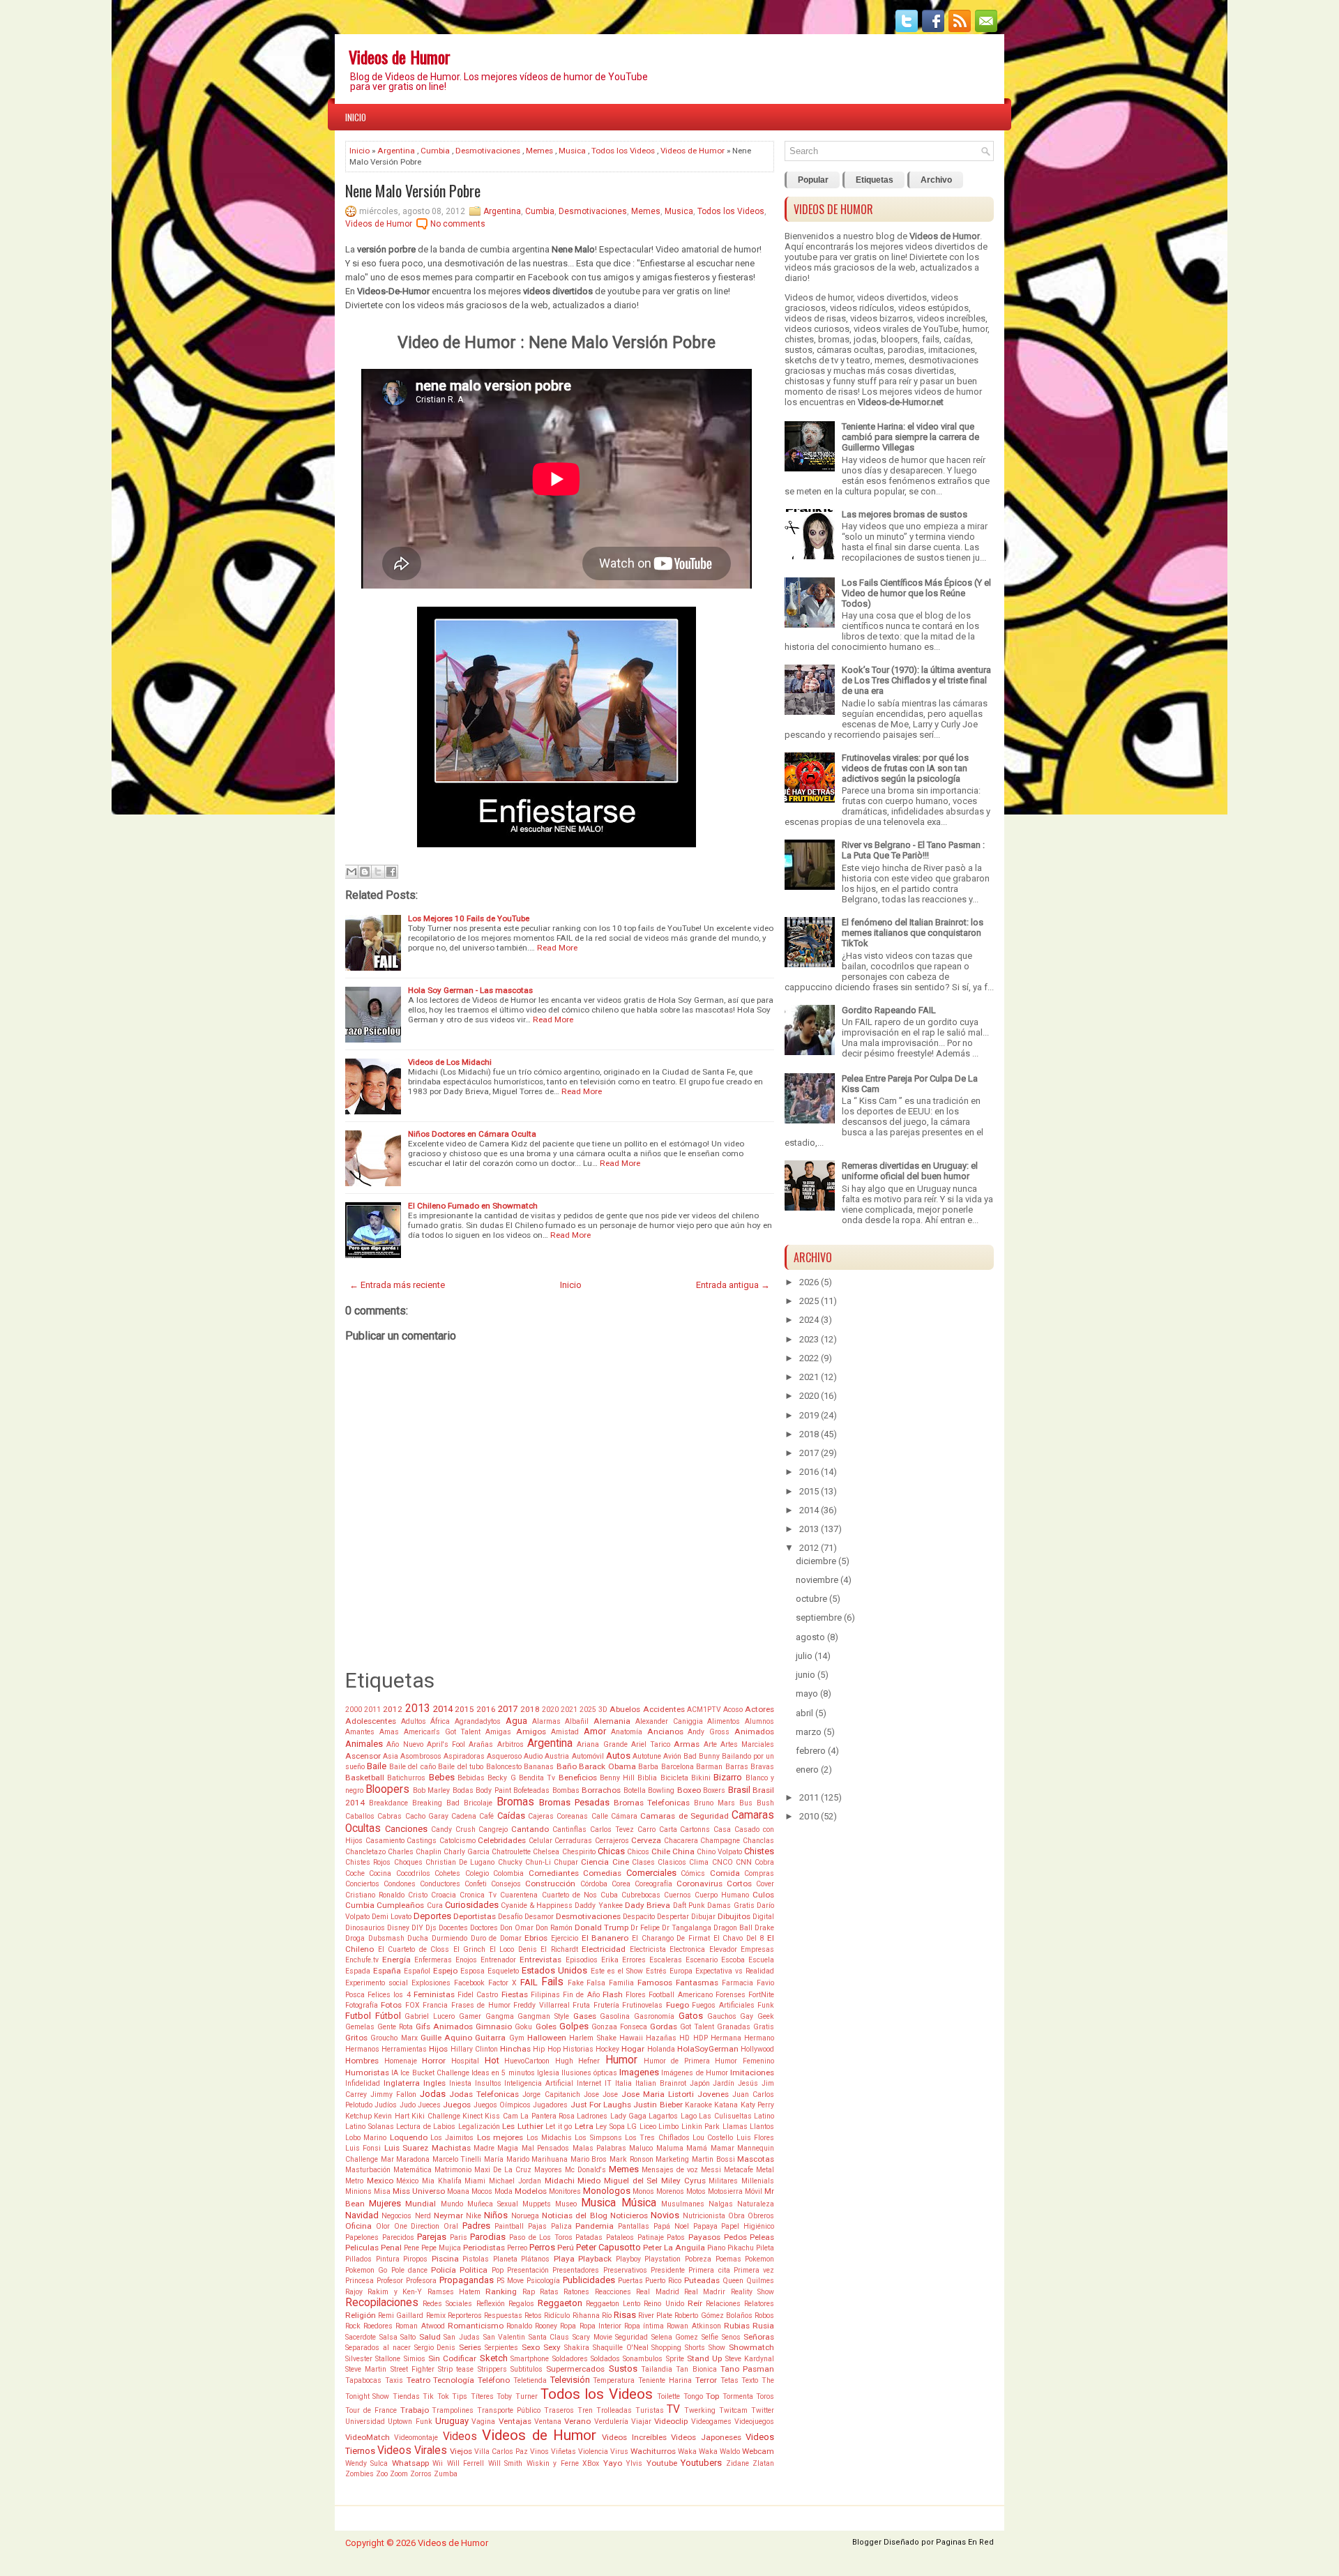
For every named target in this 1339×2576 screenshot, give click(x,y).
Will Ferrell (466, 2463)
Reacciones (613, 2292)
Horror (434, 2061)
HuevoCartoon (527, 2061)
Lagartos (663, 2116)
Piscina (445, 2259)
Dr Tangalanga (687, 1928)
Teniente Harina (665, 2380)
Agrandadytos (478, 1721)
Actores (759, 1709)
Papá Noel (671, 2226)
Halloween (547, 2038)
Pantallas (634, 2226)
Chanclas (758, 1841)
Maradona (413, 2159)
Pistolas (476, 2259)
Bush (765, 1803)
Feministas (434, 1994)
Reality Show (752, 2292)
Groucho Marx (394, 2038)
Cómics (693, 1873)
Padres (476, 2226)
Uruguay (452, 2421)
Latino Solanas (370, 2127)
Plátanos (535, 2259)
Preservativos (625, 2270)
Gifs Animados (444, 2026)
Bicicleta (674, 1778)
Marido (518, 2159)
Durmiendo (449, 1938)
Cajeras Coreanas (558, 1816)
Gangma (500, 2016)
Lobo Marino (366, 2138)
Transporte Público (509, 2410)
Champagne (720, 1841)
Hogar (633, 2049)
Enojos (466, 1960)
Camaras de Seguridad (684, 1816)
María (494, 2159)
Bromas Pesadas (574, 1802)
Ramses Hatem (454, 2292)
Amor (595, 1731)
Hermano (759, 2038)
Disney (398, 1928)
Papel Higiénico (748, 2226)
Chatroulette (511, 1852)
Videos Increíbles (634, 2437)
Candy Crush (453, 1829)
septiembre (819, 1617)
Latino (764, 2116)
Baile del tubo (461, 1767)
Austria (557, 1756)
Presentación (528, 2270)
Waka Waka (698, 2452)
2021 (569, 1710)
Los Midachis (549, 2138)
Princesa (360, 2281)
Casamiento (385, 1841)
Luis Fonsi (363, 2148)
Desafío (510, 1917)
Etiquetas (875, 180)
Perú (566, 2248)
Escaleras (666, 1960)
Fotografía (362, 2005)
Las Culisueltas (725, 2116)
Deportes (432, 1916)
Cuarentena (519, 1895)
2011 (372, 1710)
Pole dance (409, 2270)
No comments (458, 224)
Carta (668, 1829)
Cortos (739, 1884)
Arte (710, 1744)
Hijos (438, 2049)
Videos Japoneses (706, 2437)
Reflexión (491, 2304)
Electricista (648, 1949)
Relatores (759, 2304)
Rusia (763, 2326)
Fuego (678, 2005)
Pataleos (620, 2237)
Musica (572, 151)
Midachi (560, 2181)
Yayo (613, 2463)
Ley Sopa (610, 2127)
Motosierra (725, 2191)
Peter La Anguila (674, 2248)
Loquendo (409, 2137)
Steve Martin (366, 2369)
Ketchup (358, 2116)
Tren (585, 2410)
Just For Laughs (601, 2105)
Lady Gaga (628, 2116)
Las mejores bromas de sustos (905, 514)
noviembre (817, 1580)
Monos (643, 2191)
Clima (699, 1862)
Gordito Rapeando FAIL (889, 1010)
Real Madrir (705, 2292)
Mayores (548, 2170)
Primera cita (709, 2270)
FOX (413, 2005)
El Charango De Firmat (671, 1938)
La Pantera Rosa (547, 2116)
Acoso (733, 1710)
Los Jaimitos (452, 2138)
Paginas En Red (965, 2542)
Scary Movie (592, 2337)
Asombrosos (421, 1756)
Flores (636, 1995)
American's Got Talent (442, 1732)
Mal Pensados (545, 2148)
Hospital (465, 2061)
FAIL (529, 1982)
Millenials (758, 2181)
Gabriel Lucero (430, 2016)
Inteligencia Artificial (539, 2083)
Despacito (639, 1917)
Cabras (389, 1816)
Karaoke (698, 2105)
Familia (621, 1983)
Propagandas (467, 2280)
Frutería (606, 2005)
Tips (460, 2396)
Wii (438, 2463)
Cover (765, 1884)
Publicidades (589, 2280)
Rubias (737, 2326)
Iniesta (460, 2083)
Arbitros (510, 1744)
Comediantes (554, 1873)
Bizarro (728, 1777)
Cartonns (695, 1829)
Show (717, 2348)
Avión (672, 1756)
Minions (358, 2191)
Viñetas (563, 2452)
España (387, 1971)
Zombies (360, 2474)
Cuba (609, 1895)
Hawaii (631, 2038)
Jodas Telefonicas (484, 2094)
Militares (723, 2181)
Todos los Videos (623, 151)
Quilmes (760, 2281)
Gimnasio (494, 2026)
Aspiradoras (464, 1756)
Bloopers (387, 1789)
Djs (431, 1928)
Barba (648, 1767)
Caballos (360, 1816)
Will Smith (505, 2463)
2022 (809, 1358)
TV (673, 2409)
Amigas (498, 1732)
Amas (389, 1732)
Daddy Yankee (598, 1906)
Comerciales (651, 1873)
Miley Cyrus (683, 2181)
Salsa (388, 2337)
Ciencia (595, 1862)
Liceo (648, 2127)
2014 (443, 1709)
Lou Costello (713, 2138)
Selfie (710, 2337)
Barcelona (678, 1767)
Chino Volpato (719, 1852)
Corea (621, 1884)
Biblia (647, 1778)
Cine (621, 1862)
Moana (458, 2191)
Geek (766, 2016)
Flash (613, 1994)
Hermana (726, 2038)
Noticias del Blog (575, 2215)
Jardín (724, 2083)
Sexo (531, 2347)
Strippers (492, 2369)
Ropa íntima (644, 2326)
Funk (766, 2005)
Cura (435, 1906)
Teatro (418, 2380)
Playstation (663, 2259)
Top (712, 2396)
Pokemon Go (366, 2270)
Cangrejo (493, 1829)
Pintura (388, 2259)
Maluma (670, 2148)
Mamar (723, 2148)
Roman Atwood (420, 2326)
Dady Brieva (648, 1905)
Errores (634, 1960)
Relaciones (723, 2304)
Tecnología (454, 2380)
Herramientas (404, 2049)
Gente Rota (395, 2027)
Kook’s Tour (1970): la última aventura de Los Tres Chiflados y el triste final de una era (916, 680)
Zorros (421, 2474)
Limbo (668, 2127)
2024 (809, 1320)
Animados (754, 1732)
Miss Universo (419, 2191)
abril (804, 1713)
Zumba (446, 2474)
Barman (709, 1767)
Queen (733, 2281)
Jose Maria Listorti (658, 2094)
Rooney (546, 2326)
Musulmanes (683, 2204)
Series (470, 2347)
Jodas (433, 2094)
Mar (387, 2159)
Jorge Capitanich (551, 2094)
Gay (747, 2016)
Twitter (763, 2410)
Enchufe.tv (362, 1960)
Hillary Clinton (474, 2049)
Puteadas (702, 2280)
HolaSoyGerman (708, 2049)
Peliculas (362, 2248)
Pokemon (759, 2259)
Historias (578, 2049)
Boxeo (689, 1790)
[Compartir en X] (378, 872)
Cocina (380, 1873)
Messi (711, 2170)
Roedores (378, 2326)
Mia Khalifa (442, 2181)
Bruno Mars (714, 1803)
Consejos (506, 1884)
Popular (813, 180)
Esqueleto (503, 1971)
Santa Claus (549, 2337)
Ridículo (557, 2316)
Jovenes (713, 2094)
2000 (354, 1710)
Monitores (565, 2191)
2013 (418, 1709)
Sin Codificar (452, 2358)
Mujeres (385, 2203)
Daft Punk (689, 1906)
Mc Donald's (585, 2170)
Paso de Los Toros (541, 2237)
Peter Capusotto (608, 2247)
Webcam (758, 2451)
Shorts (695, 2348)
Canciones (406, 1829)
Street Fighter (413, 2369)
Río (607, 2316)
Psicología (543, 2281)
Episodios (582, 1960)
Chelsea (546, 1852)
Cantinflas (569, 1829)
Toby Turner (517, 2396)
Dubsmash (386, 1938)
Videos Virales (412, 2450)
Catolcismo (457, 1841)
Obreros (761, 2216)
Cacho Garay (427, 1816)
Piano (716, 2248)
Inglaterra (402, 2083)
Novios (665, 2215)
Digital (763, 1917)
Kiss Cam (501, 2116)
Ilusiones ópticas (589, 2073)
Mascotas (756, 2159)
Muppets (537, 2204)
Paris (459, 2237)
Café (486, 1816)
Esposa (472, 1971)
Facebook (469, 1983)
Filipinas (545, 1995)
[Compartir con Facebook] (391, 872)
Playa (564, 2259)
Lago (689, 2116)
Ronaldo (519, 2326)
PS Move (510, 2281)
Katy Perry (757, 2105)
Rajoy (354, 2292)
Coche (355, 1873)
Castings (422, 1841)
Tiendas (406, 2396)
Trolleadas (614, 2410)
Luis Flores (755, 2138)
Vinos (539, 2452)
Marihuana (550, 2159)
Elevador (723, 1949)
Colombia (508, 1873)
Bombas (566, 1790)
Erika (610, 1960)
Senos (731, 2337)
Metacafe (739, 2170)
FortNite (761, 1995)
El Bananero (605, 1938)
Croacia (444, 1895)
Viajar (641, 2422)
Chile (661, 1851)
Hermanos (362, 2049)
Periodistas (484, 2248)
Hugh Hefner (578, 2061)
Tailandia (657, 2369)
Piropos (415, 2259)
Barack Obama (607, 1766)
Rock (353, 2326)
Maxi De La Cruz (503, 2170)
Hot (492, 2060)
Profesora (421, 2281)
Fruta (581, 2005)
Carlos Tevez (612, 1829)
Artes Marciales (747, 1744)
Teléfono (494, 2380)
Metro (354, 2181)
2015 (464, 1709)
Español (417, 1971)
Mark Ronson (631, 2159)
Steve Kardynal (750, 2359)
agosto (810, 1637)
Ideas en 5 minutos (503, 2073)
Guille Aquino (446, 2038)
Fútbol (388, 2016)
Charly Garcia (467, 1852)
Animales (364, 1744)
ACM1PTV (704, 1710)
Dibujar (703, 1917)
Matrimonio (453, 2170)
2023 (809, 1339)
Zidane (737, 2463)
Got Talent (697, 2027)
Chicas (611, 1851)
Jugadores (550, 2105)
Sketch (494, 2358)
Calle (600, 1816)
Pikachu (741, 2248)
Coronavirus (699, 1884)
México (407, 2181)
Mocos (482, 2191)
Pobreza (698, 2259)
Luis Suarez (406, 2148)
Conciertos (362, 1884)
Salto (408, 2337)
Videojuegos (754, 2422)
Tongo (693, 2396)
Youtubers (701, 2463)
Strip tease (456, 2369)
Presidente (668, 2270)
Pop (498, 2270)
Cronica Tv (478, 1895)
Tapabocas (363, 2380)
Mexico (380, 2181)
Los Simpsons (598, 2138)
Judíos (386, 2105)
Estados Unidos (554, 1970)
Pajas (537, 2226)
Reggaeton (560, 2303)
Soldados (605, 2359)
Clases (643, 1862)
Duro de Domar (496, 1938)
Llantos (762, 2127)
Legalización (479, 2127)
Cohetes (447, 1873)
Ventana (548, 2422)
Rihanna (586, 2316)
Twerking (700, 2410)
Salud (430, 2337)
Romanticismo (476, 2326)
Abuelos (625, 1709)
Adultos (414, 1721)
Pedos (735, 2237)
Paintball (509, 2226)
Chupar (566, 1862)
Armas (687, 1744)
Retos (533, 2316)
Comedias (602, 1873)
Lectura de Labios (426, 2127)
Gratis (764, 2027)
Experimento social (377, 1983)
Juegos (457, 2105)
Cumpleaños (400, 1905)
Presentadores (576, 2270)
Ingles (434, 2083)
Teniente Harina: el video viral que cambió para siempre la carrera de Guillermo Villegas (910, 437)
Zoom (399, 2474)
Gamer (470, 2016)
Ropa (568, 2326)
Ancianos (665, 1732)
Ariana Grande (602, 1744)
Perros (542, 2247)
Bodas (463, 1790)
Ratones (576, 2292)
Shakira (577, 2348)
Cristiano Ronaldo (375, 1895)
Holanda (661, 2049)
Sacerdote (361, 2337)
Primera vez (754, 2270)
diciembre (816, 1561)
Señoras (759, 2337)
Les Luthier (523, 2126)
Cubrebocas (641, 1895)
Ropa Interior (600, 2326)
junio (805, 1675)
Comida (725, 1873)
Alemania (612, 1721)
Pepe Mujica (441, 2248)
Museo (566, 2204)
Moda (504, 2191)
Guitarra (490, 2038)
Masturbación (368, 2170)
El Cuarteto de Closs (414, 1949)
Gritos (356, 2038)
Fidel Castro (478, 1995)
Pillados (358, 2259)
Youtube (662, 2463)
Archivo (936, 180)
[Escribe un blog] (365, 872)
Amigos (531, 1732)
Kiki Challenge (436, 2116)
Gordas (664, 2026)
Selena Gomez (675, 2337)
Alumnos (759, 1721)
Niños (496, 2215)
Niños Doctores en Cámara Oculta (472, 1134)
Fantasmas (697, 1983)
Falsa (596, 1983)
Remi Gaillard (401, 2316)
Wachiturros (653, 2451)
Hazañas (661, 2038)
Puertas (630, 2281)
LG (632, 2127)
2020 (550, 1710)
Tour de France (371, 2410)
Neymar (448, 2215)
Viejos (461, 2451)
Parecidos (398, 2237)
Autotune (647, 1756)
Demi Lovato (392, 1917)
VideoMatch (368, 2437)
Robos (764, 2316)
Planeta (505, 2259)
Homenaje (401, 2061)
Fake (576, 1983)
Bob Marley (431, 1790)
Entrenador (498, 1960)
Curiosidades (472, 1905)
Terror (706, 2380)
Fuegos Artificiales (723, 2005)
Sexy (552, 2347)
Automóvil (588, 1756)
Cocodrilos (413, 1873)
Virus (619, 2452)
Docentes (453, 1928)
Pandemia (595, 2226)
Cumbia (435, 151)
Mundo (452, 2204)
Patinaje (651, 2237)
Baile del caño (413, 1767)
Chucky (510, 1862)
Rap (529, 2292)
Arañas (481, 1744)
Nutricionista (704, 2216)
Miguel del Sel (631, 2181)
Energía (396, 1960)
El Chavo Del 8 (739, 1938)
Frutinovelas (642, 2005)
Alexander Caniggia (669, 1721)
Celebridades (502, 1840)
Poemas (728, 2259)
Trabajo (415, 2410)
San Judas (462, 2337)
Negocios (396, 2216)
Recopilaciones (382, 2303)
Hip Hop (546, 2049)
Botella (635, 1790)
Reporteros (465, 2316)
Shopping (666, 2348)
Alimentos (724, 1721)
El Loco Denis (513, 1949)
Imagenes (639, 2072)
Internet (589, 2083)
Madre (484, 2148)
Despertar (673, 1917)
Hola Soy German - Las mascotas (470, 990)
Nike (474, 2216)
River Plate (655, 2316)
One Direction (417, 2226)
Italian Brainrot (661, 2083)
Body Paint (493, 1790)
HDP (701, 2038)
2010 (809, 1816)
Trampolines (453, 2410)
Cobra (764, 1862)
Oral (451, 2226)
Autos (618, 1756)
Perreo (517, 2248)
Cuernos (678, 1895)
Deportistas (475, 1916)
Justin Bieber (658, 2105)
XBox (591, 2463)
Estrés (656, 1971)
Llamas (735, 2127)
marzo (809, 1732)
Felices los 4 (389, 1995)
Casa (722, 1829)
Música (639, 2203)
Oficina (358, 2226)
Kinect (472, 2116)
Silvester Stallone (373, 2359)
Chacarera (681, 1841)
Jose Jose (601, 2094)
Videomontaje (416, 2438)
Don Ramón (554, 1928)
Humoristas (367, 2073)
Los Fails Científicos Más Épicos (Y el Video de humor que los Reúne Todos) (916, 593)
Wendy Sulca (366, 2463)
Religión (361, 2315)
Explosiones (431, 1983)
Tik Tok (436, 2396)
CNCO (723, 1862)
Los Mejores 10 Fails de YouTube (469, 918)
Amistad (565, 1732)
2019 (809, 1415)
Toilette (668, 2396)
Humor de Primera (677, 2061)
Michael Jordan (515, 2181)
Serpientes (501, 2348)
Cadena (464, 1816)
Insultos (488, 2083)
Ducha (418, 1938)
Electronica (687, 1949)
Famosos (655, 1983)
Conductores (440, 1884)
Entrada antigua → (733, 1285)
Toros (765, 2396)
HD (684, 2038)
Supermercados (575, 2369)
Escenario (702, 1960)
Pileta (765, 2248)
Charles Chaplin (415, 1852)
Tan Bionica (696, 2369)
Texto (750, 2380)
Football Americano (680, 1995)
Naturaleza (756, 2204)
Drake (764, 1928)
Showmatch (751, 2347)
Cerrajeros (612, 1841)
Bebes (442, 1777)
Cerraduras (573, 1841)
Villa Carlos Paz (501, 2452)
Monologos (607, 2191)
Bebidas (471, 1778)
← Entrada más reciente (397, 1285)
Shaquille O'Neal (621, 2348)
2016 (486, 1709)
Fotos (391, 2005)
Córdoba (594, 1884)
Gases (585, 2016)
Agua (516, 1721)
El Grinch (470, 1949)
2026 (809, 1282)
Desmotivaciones (488, 151)
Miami (475, 2181)
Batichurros (406, 1778)
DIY (417, 1928)
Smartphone (530, 2359)
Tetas (729, 2380)
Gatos (691, 2016)
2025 (588, 1710)
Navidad (362, 2215)
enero (807, 1770)
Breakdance (388, 1803)
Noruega (525, 2216)
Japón (700, 2083)
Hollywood (757, 2049)
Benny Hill (617, 1778)
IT (608, 2083)
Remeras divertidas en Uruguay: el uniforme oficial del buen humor (910, 1171)
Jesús (748, 2083)
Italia (623, 2083)
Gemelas (360, 2027)
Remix (436, 2316)
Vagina (483, 2422)
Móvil (754, 2191)
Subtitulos (527, 2369)
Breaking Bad (436, 1803)
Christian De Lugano (460, 1862)
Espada (358, 1971)
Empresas (757, 1949)
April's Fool (446, 1744)
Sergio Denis (435, 2348)
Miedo (589, 2181)
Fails (552, 1982)
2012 (393, 1709)
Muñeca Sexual (493, 2204)
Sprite (675, 2359)
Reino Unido (664, 2304)
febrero (811, 1751)
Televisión (570, 2380)
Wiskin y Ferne (553, 2463)
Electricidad (604, 1949)
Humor (621, 2060)
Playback (595, 2259)
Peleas (762, 2237)
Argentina (396, 151)
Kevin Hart (391, 2116)
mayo (807, 1694)
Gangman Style (543, 2016)
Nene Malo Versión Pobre (413, 190)
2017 (508, 1709)
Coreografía (653, 1884)
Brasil (739, 1790)
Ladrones (592, 2116)
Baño (567, 1766)
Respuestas (503, 2316)
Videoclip (671, 2421)
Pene (411, 2248)
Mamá (697, 2148)
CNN (744, 1862)
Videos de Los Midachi (450, 1062)
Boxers (714, 1790)
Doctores (484, 1928)
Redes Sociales (447, 2304)
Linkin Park (701, 2127)
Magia (508, 2148)
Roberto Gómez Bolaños (713, 2316)
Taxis (394, 2380)
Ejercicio (565, 1938)
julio (804, 1656)
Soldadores (570, 2359)
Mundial (421, 2204)
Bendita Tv (537, 1778)
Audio (533, 1756)
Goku (523, 2027)
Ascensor (363, 1756)
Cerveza (646, 1840)
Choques (408, 1862)
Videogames (711, 2422)
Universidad (365, 2422)
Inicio (356, 117)
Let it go (559, 2127)
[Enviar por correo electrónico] (351, 872)
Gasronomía (654, 2016)
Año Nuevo (404, 1744)
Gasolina (615, 2016)
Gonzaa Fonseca (619, 2027)
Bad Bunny (702, 1756)
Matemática (413, 2170)
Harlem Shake (592, 2038)
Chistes (759, 1851)
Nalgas (721, 2204)
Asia (391, 1756)
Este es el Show (617, 1971)
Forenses (731, 1995)
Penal (391, 2248)
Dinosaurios (365, 1928)
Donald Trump (602, 1927)
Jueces (429, 2105)
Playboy (628, 2259)
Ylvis (634, 2463)
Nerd (423, 2216)
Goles (546, 2026)
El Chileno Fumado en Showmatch (473, 1206)
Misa (382, 2191)
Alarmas (546, 1721)
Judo (408, 2105)
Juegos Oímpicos (502, 2105)
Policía (444, 2270)
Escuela (761, 1960)
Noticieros (629, 2215)
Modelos (531, 2191)
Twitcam (733, 2410)
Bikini (701, 1778)
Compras (759, 1873)
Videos (460, 2437)
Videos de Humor (400, 56)
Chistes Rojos (368, 1862)
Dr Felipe (645, 1928)
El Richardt (559, 1949)
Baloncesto (504, 1767)
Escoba (733, 1960)
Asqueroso (504, 1756)
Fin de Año (581, 1995)
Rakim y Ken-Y (395, 2292)
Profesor (390, 2281)
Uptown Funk (410, 2422)
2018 (530, 1709)
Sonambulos (643, 2359)
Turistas (650, 2410)
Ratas (549, 2292)
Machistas (451, 2148)
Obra (736, 2216)
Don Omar (517, 1928)
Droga (355, 1938)
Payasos (704, 2237)
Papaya (705, 2226)
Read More (557, 948)
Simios (415, 2359)
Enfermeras (433, 1960)
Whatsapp (410, 2463)
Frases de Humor (481, 2005)
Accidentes (664, 1709)
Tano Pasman (747, 2369)
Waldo (730, 2452)
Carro (646, 1829)
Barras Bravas (750, 1767)
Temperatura (614, 2380)
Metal (765, 2170)
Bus (746, 1803)
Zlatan (763, 2463)
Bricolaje (478, 1803)
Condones (400, 1884)
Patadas (589, 2237)
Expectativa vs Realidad (735, 1971)
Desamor (539, 1917)
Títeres (482, 2396)
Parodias (488, 2237)
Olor (383, 2226)
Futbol (358, 2016)
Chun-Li (538, 1862)
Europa (681, 1971)
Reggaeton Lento (613, 2304)
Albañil (577, 1721)
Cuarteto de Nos (569, 1895)
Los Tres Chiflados (657, 2138)
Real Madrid (657, 2292)
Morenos (670, 2191)
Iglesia (548, 2073)
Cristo (418, 1895)
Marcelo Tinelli (457, 2159)
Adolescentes (371, 1721)
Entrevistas (540, 1960)
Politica (474, 2270)
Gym (517, 2038)
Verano (577, 2421)
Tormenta (738, 2396)
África (440, 1721)
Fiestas (515, 1994)
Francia (435, 2005)
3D (603, 1710)
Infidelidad (363, 2083)
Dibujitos (734, 1916)
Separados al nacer (378, 2348)
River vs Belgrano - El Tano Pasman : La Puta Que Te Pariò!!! (913, 850)
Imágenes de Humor (694, 2073)
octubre (811, 1599)
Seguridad (631, 2337)
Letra (584, 2126)
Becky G (501, 1778)
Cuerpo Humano (722, 1895)
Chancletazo (365, 1852)
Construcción (550, 1884)
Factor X (502, 1983)
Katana (726, 2105)
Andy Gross (709, 1732)
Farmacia (737, 1983)
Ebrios (536, 1938)
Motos (696, 2191)
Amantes (360, 1732)
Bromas (515, 1802)
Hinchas (515, 2049)
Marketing (672, 2159)
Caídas (511, 1816)
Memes (539, 151)
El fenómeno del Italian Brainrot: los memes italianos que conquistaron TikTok (913, 933)
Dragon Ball (733, 1928)
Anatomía (627, 1732)
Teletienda (530, 2380)
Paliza (561, 2226)
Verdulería (611, 2422)
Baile (377, 1766)
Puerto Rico (663, 2281)
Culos (763, 1895)
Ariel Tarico (651, 1744)
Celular (540, 1841)
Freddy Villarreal (541, 2005)
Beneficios (578, 1778)
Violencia (593, 2452)
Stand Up (704, 2358)
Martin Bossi (713, 2159)
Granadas (734, 2027)
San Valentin (505, 2337)
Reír (695, 2303)
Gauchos (722, 2016)
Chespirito (579, 1852)
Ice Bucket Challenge (434, 2073)
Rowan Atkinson (694, 2326)
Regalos (521, 2304)
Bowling (661, 1790)
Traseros (559, 2410)
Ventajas (515, 2421)
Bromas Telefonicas (652, 1803)
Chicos (638, 1852)
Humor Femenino (744, 2061)
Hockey (607, 2049)
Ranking (501, 2291)
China (683, 1851)
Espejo (445, 1971)
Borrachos (601, 1790)
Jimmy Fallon (393, 2094)
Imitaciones (752, 2073)
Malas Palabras (599, 2148)
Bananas (539, 1767)
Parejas (432, 2237)
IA (395, 2073)
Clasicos (672, 1862)
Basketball (365, 1778)
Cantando (530, 1829)
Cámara (624, 1816)
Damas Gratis (731, 1906)
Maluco (641, 2148)
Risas (625, 2315)
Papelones (362, 2237)
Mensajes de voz (670, 2170)
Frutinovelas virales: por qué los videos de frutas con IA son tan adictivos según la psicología (905, 768)
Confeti (476, 1884)
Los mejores (500, 2137)
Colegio (477, 1873)
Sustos (623, 2369)
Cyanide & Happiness (537, 1906)
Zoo (382, 2474)
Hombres (362, 2061)
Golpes (574, 2026)
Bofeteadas (531, 1790)
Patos (676, 2237)
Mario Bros (589, 2159)
